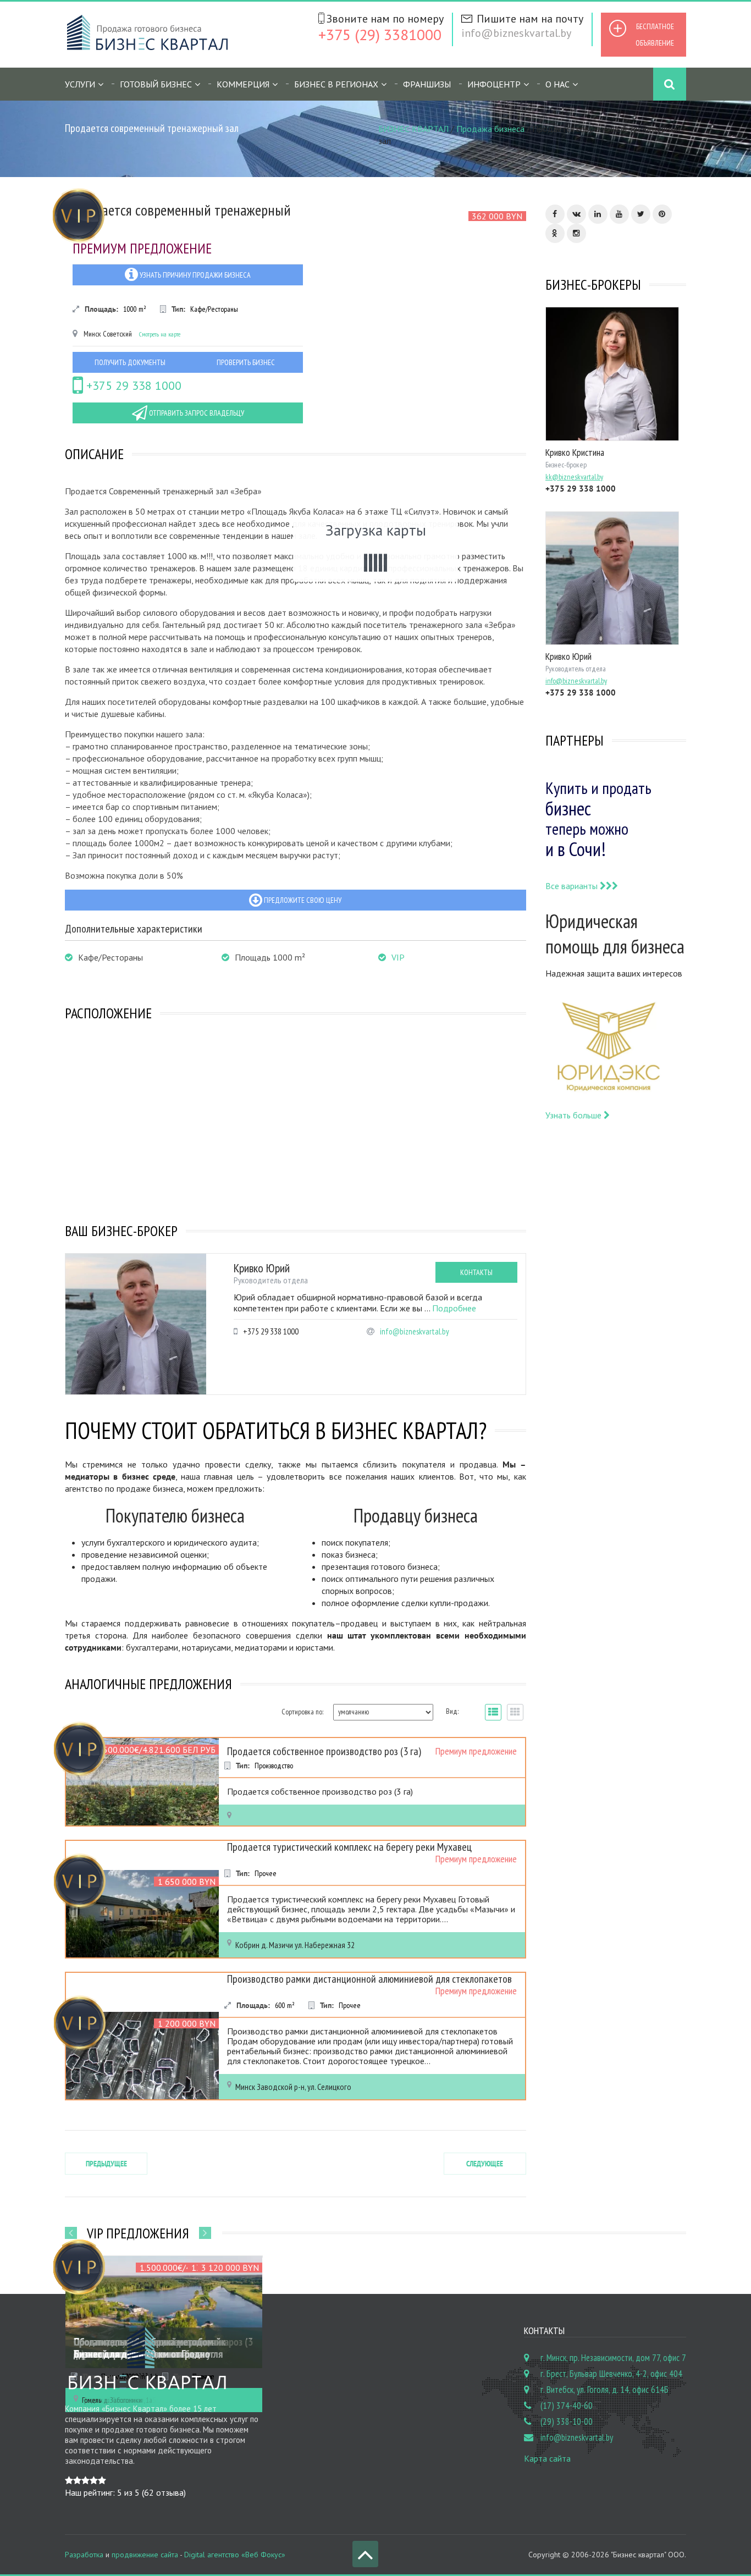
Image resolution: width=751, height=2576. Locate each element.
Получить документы (130, 362)
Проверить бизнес (246, 362)
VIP (398, 957)
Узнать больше (575, 1115)
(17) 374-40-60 (567, 2406)
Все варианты (573, 886)
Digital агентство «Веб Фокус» (235, 2555)
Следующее (485, 2164)
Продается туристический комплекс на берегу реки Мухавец (349, 1847)
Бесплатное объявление (655, 35)
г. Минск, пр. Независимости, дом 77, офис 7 (613, 2358)
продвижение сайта (145, 2555)
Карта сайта (547, 2458)
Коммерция (243, 84)
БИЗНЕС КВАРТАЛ (413, 129)
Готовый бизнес (156, 84)
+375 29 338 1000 (132, 385)
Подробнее (454, 1308)
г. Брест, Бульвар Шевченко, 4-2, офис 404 (611, 2374)
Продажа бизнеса (490, 129)
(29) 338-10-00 (567, 2421)
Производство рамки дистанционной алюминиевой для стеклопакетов (369, 1979)
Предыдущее (106, 2164)
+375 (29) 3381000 (380, 34)
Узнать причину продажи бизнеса (194, 275)
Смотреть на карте (160, 334)
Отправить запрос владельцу (196, 413)
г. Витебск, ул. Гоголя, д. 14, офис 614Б (604, 2390)
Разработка (84, 2555)
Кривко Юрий (262, 1268)
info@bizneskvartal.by (516, 33)
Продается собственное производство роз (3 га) (324, 1751)
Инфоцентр (494, 84)
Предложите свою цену (302, 900)
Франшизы (427, 84)
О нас (557, 84)
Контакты (476, 1272)
